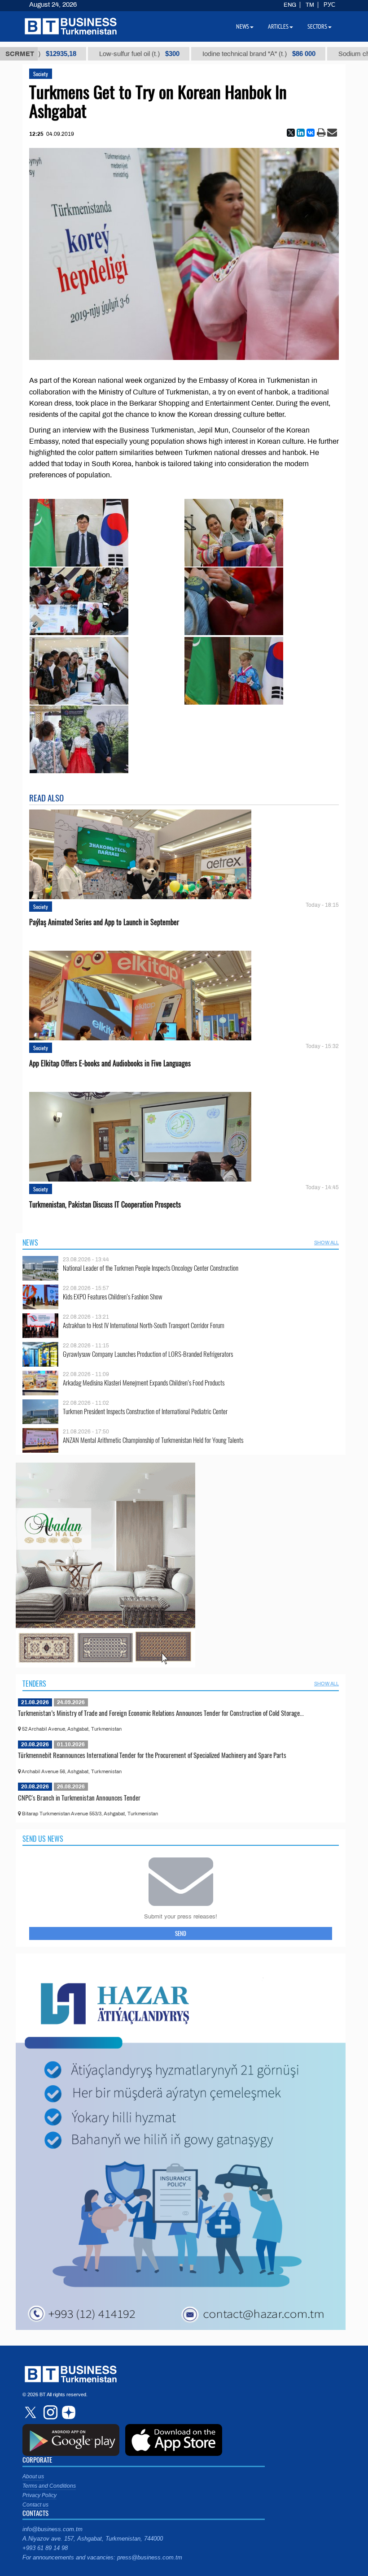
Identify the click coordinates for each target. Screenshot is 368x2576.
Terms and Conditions (49, 2486)
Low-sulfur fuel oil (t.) (76, 54)
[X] (291, 133)
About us (33, 2476)
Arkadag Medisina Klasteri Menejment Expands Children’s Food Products (144, 1383)
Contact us (35, 2505)
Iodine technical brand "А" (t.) (195, 54)
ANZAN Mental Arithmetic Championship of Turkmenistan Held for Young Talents (153, 1440)
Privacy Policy (39, 2495)
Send (181, 1933)
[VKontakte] (311, 133)
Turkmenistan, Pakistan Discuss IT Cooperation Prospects (105, 1205)
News (30, 1243)
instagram (49, 2412)
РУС (329, 5)
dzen (67, 2412)
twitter (31, 2412)
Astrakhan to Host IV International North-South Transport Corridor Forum (144, 1325)
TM (310, 5)
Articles (278, 26)
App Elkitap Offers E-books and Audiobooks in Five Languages (110, 1063)
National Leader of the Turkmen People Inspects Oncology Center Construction (151, 1268)
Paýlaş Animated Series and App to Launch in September (104, 922)
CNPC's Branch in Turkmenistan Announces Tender (79, 1797)
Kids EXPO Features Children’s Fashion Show (113, 1297)
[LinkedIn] (301, 133)
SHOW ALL (326, 1243)
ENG (290, 5)
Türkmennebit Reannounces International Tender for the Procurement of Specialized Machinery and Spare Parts (152, 1755)
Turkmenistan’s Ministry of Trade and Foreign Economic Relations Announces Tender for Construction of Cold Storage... (161, 1713)
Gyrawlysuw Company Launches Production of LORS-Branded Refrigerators (148, 1354)
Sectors (317, 26)
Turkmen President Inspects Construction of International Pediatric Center (145, 1411)
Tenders (34, 1684)
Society (41, 74)
